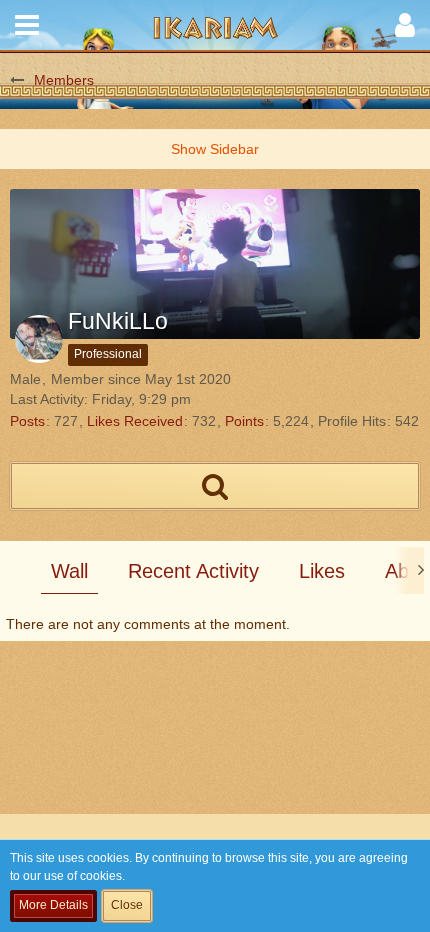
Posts (27, 421)
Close (127, 905)
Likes (322, 571)
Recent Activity (193, 571)
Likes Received (135, 421)
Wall (69, 571)
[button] (27, 25)
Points (244, 421)
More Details (53, 905)
